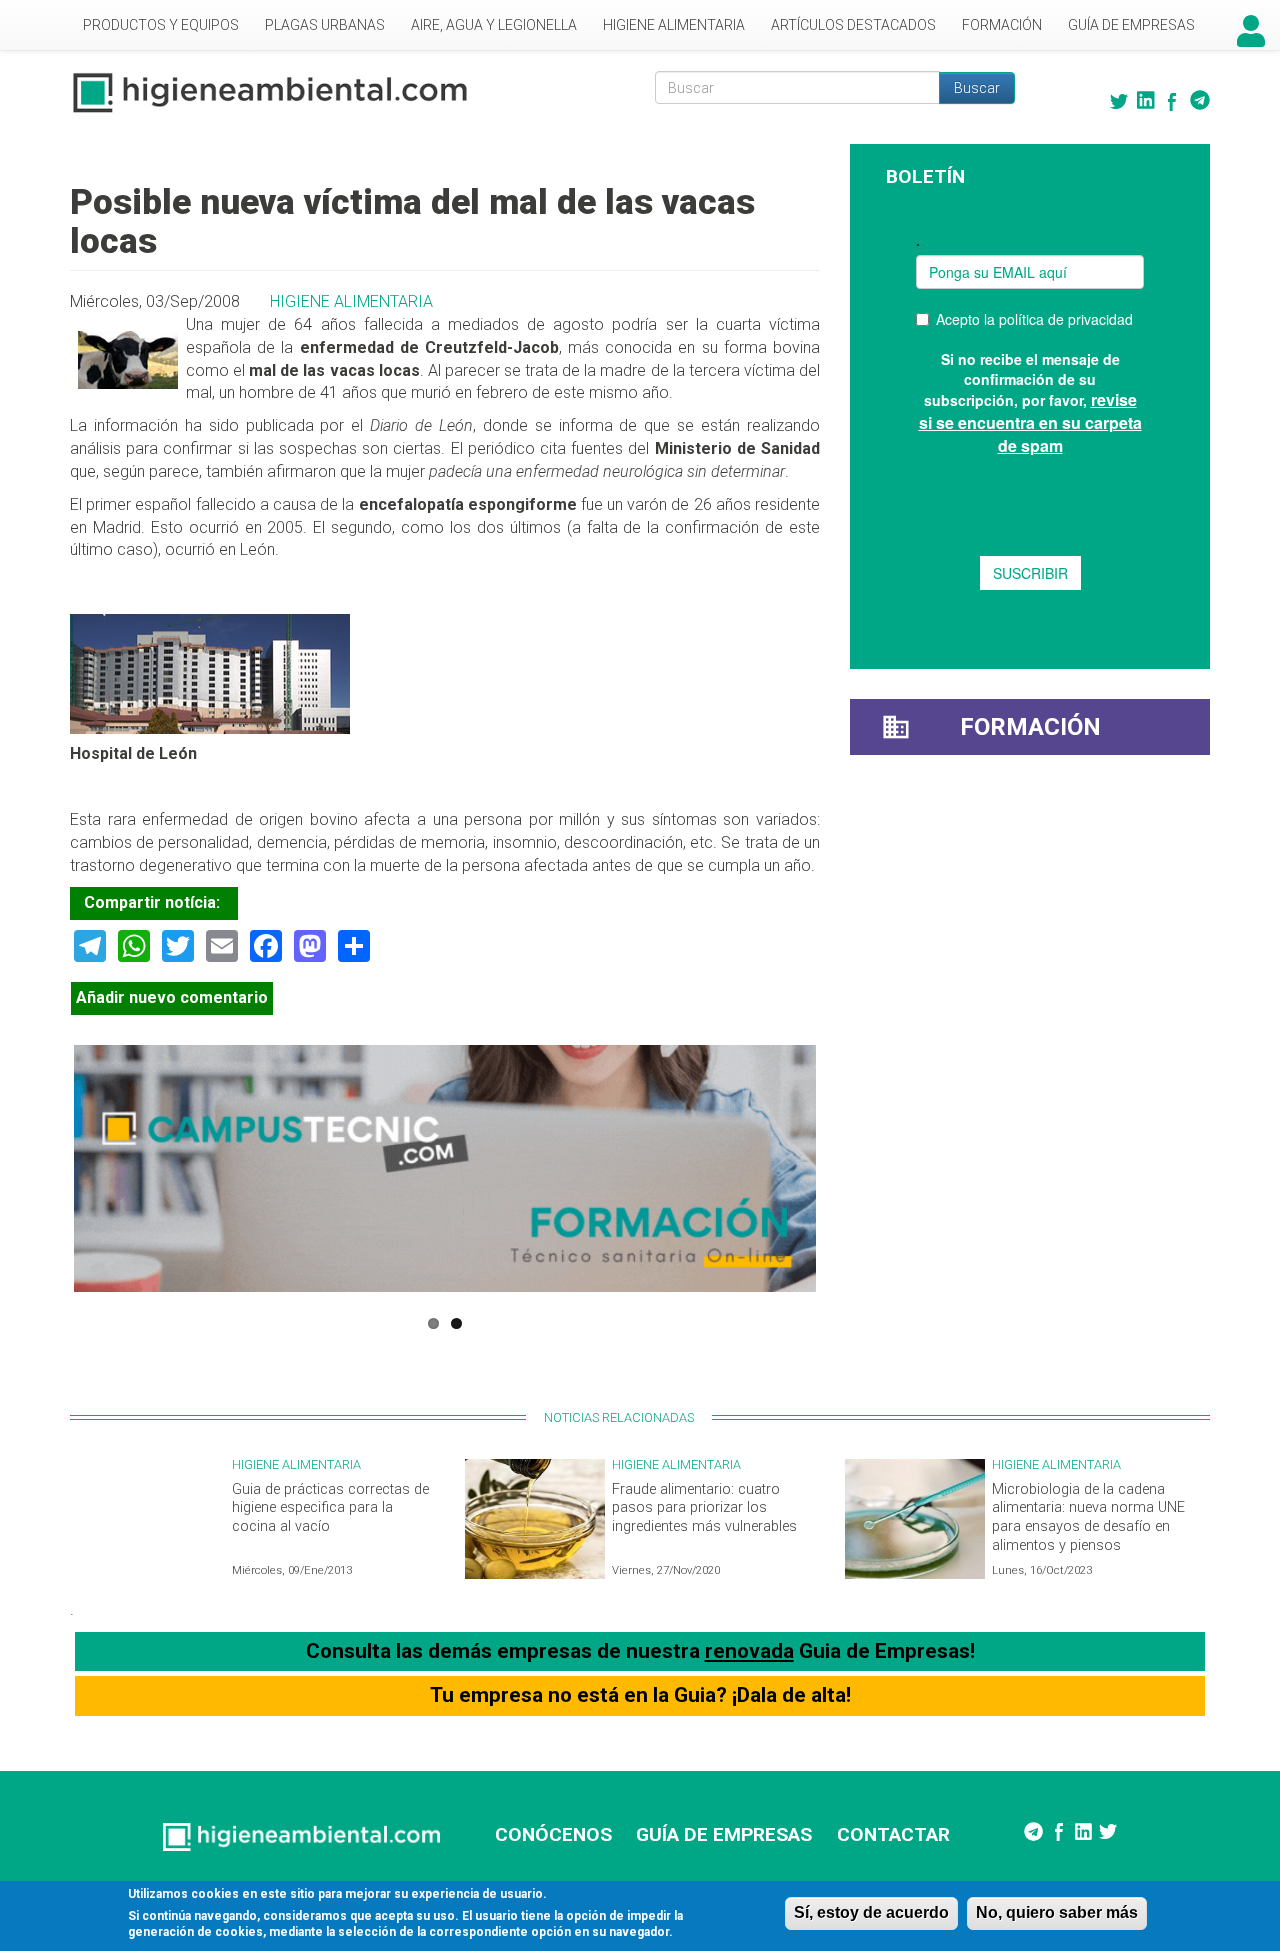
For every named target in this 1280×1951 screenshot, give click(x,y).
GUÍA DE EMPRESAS (724, 1834)
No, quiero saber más (1057, 1912)
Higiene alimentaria (674, 25)
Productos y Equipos (161, 25)
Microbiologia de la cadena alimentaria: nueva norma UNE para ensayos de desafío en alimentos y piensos (1088, 1517)
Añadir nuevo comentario (172, 997)
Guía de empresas (1131, 25)
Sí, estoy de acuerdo (871, 1912)
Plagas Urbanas (325, 25)
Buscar (977, 88)
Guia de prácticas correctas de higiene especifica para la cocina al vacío (330, 1508)
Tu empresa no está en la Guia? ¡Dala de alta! (640, 1695)
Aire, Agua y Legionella (494, 25)
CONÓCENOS (553, 1834)
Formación (1002, 25)
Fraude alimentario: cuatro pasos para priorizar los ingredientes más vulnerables (704, 1508)
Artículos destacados (853, 25)
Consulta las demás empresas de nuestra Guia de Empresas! (640, 1651)
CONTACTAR (893, 1834)
